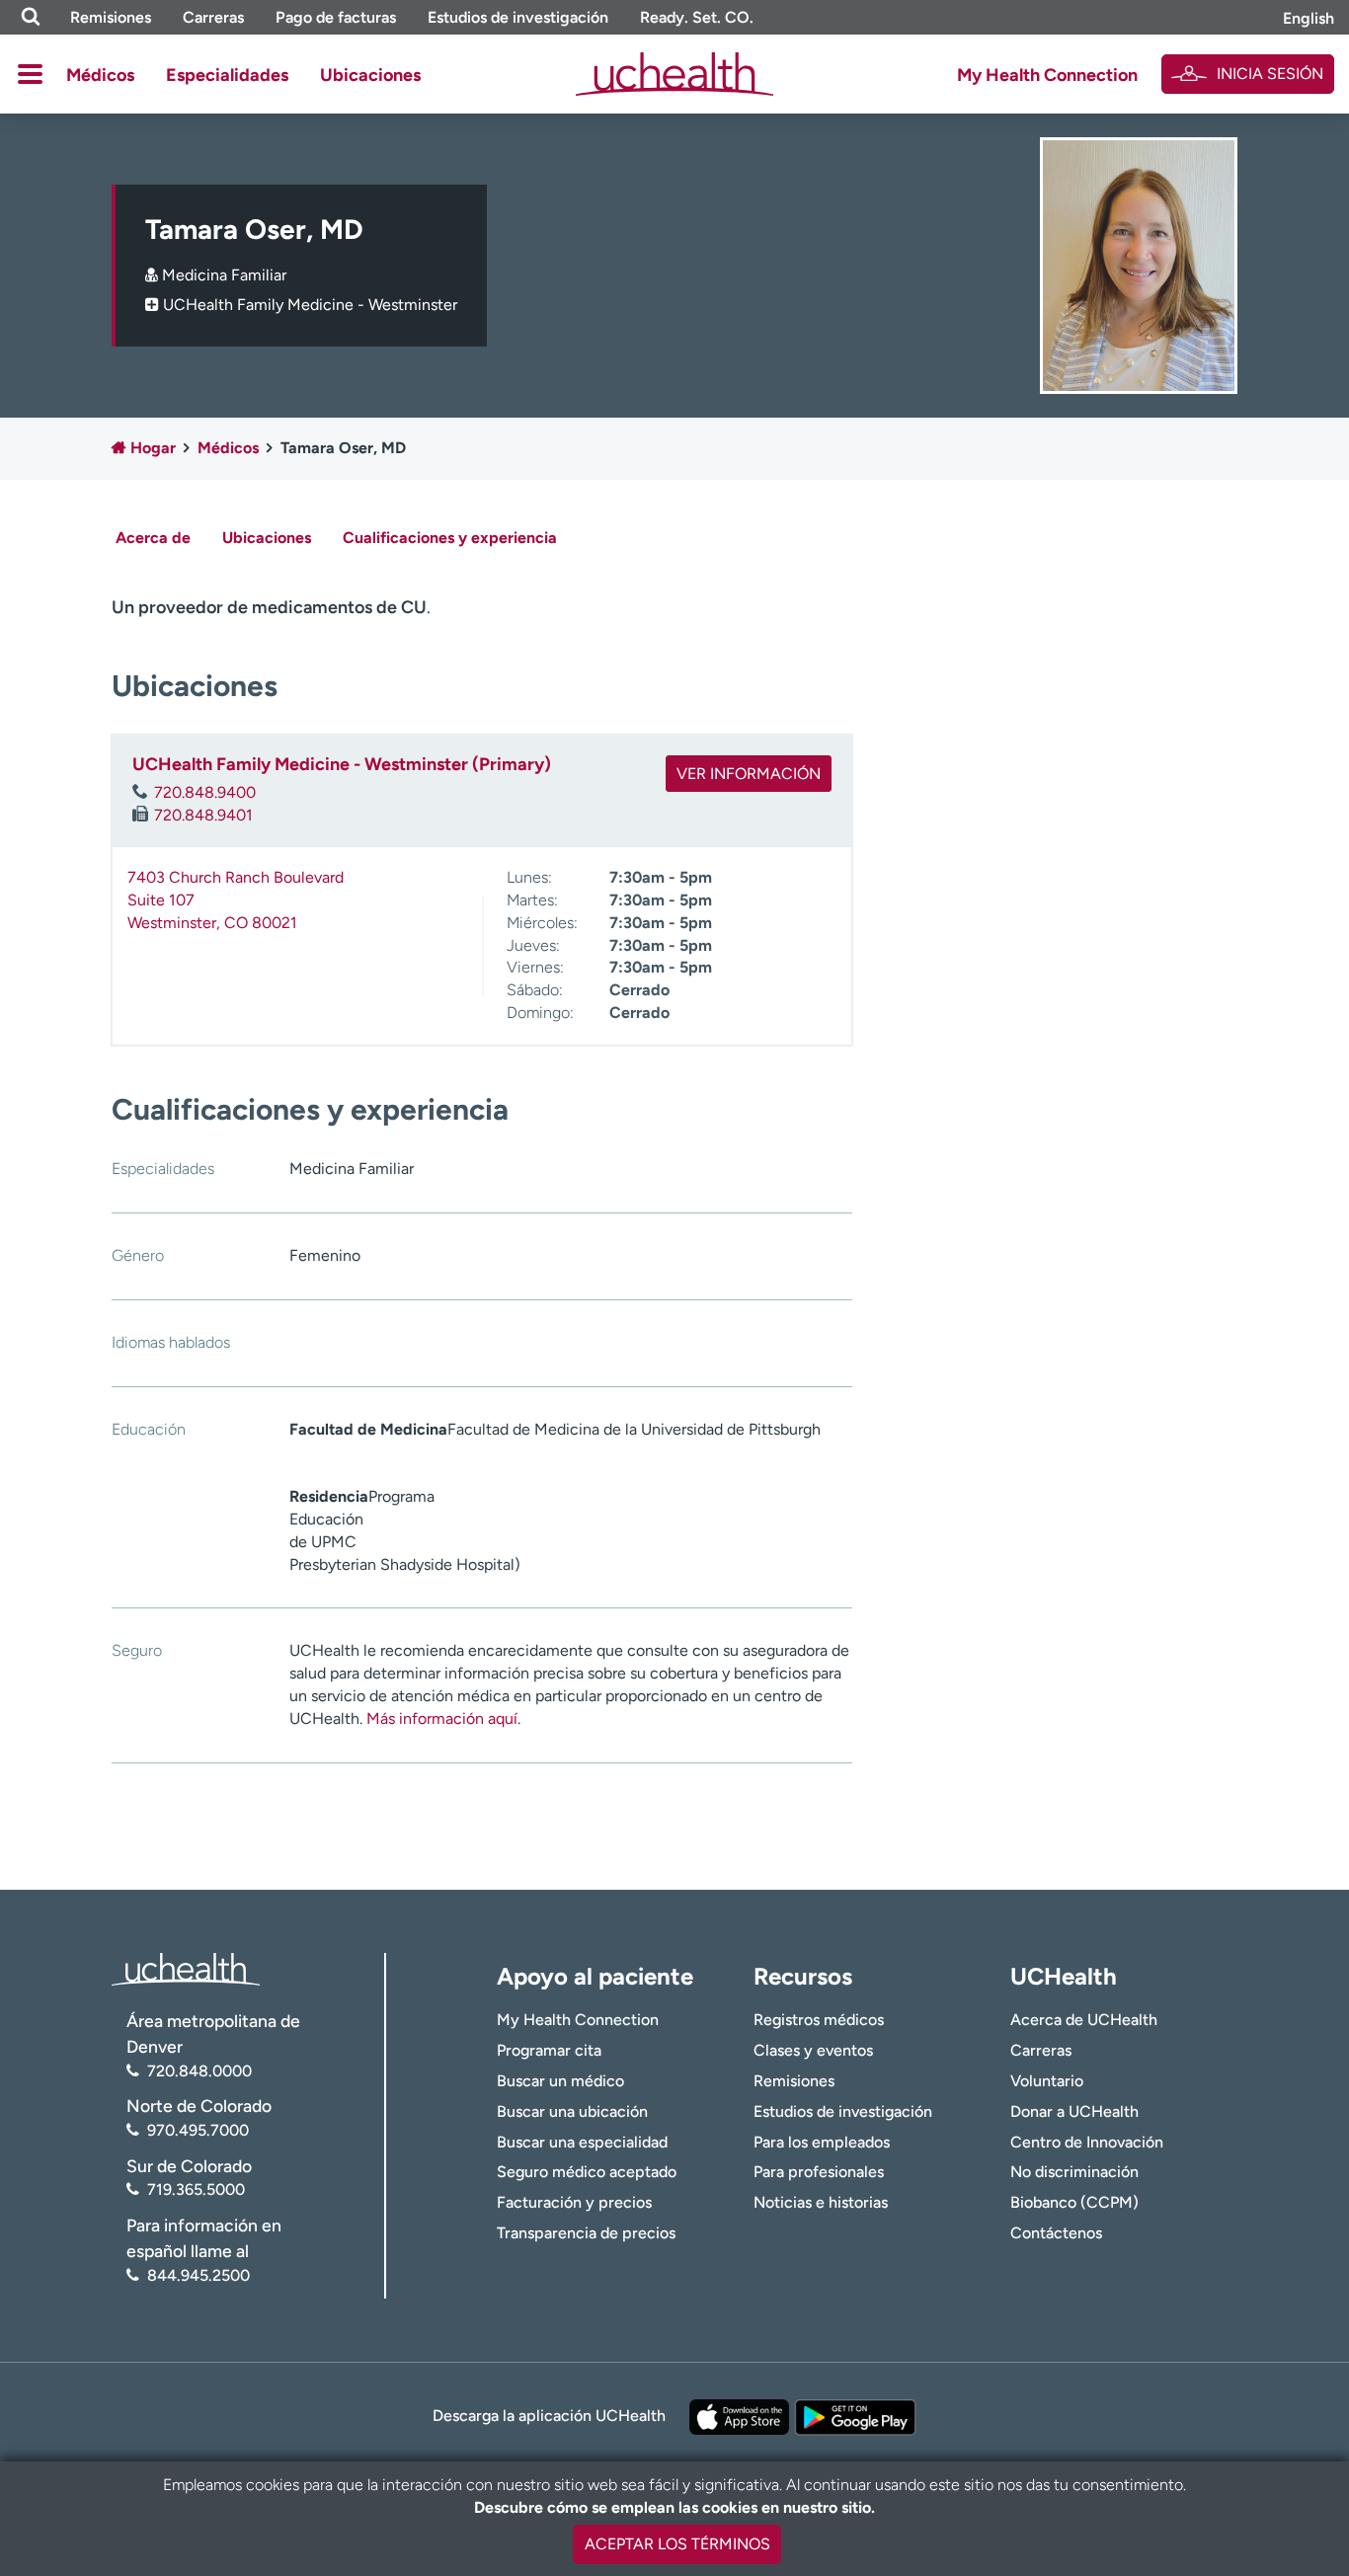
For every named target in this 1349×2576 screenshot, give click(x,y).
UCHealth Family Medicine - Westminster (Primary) (342, 764)
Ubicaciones (370, 75)
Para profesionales (819, 2172)
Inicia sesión (1270, 74)
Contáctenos (1056, 2233)
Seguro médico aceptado (587, 2172)
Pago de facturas (336, 17)
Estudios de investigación (518, 17)
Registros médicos (819, 2020)
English (1309, 18)
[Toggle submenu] (30, 74)
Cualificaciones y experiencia (450, 538)
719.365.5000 (196, 2189)
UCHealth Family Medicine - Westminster (310, 305)
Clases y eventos (813, 2050)
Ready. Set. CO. (697, 17)
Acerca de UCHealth (1084, 2020)
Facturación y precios (574, 2202)
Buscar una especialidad (582, 2142)
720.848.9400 (205, 792)
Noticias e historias (821, 2202)
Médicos (100, 75)
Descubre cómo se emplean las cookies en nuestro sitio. (674, 2507)
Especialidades (227, 75)
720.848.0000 (199, 2071)
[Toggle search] (31, 17)
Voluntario (1047, 2081)
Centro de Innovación (1087, 2142)
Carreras (213, 17)
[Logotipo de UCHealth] (186, 1967)
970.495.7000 (198, 2130)
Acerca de (153, 538)
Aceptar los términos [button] (677, 2544)
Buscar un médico (560, 2081)
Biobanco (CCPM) (1074, 2202)
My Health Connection (1047, 75)
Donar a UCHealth (1074, 2111)
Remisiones (111, 17)
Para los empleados (822, 2142)
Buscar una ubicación (572, 2111)
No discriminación (1074, 2172)
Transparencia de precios (586, 2233)
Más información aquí (442, 1718)
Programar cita (549, 2050)
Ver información (749, 774)
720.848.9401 (203, 815)
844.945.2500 (198, 2275)
